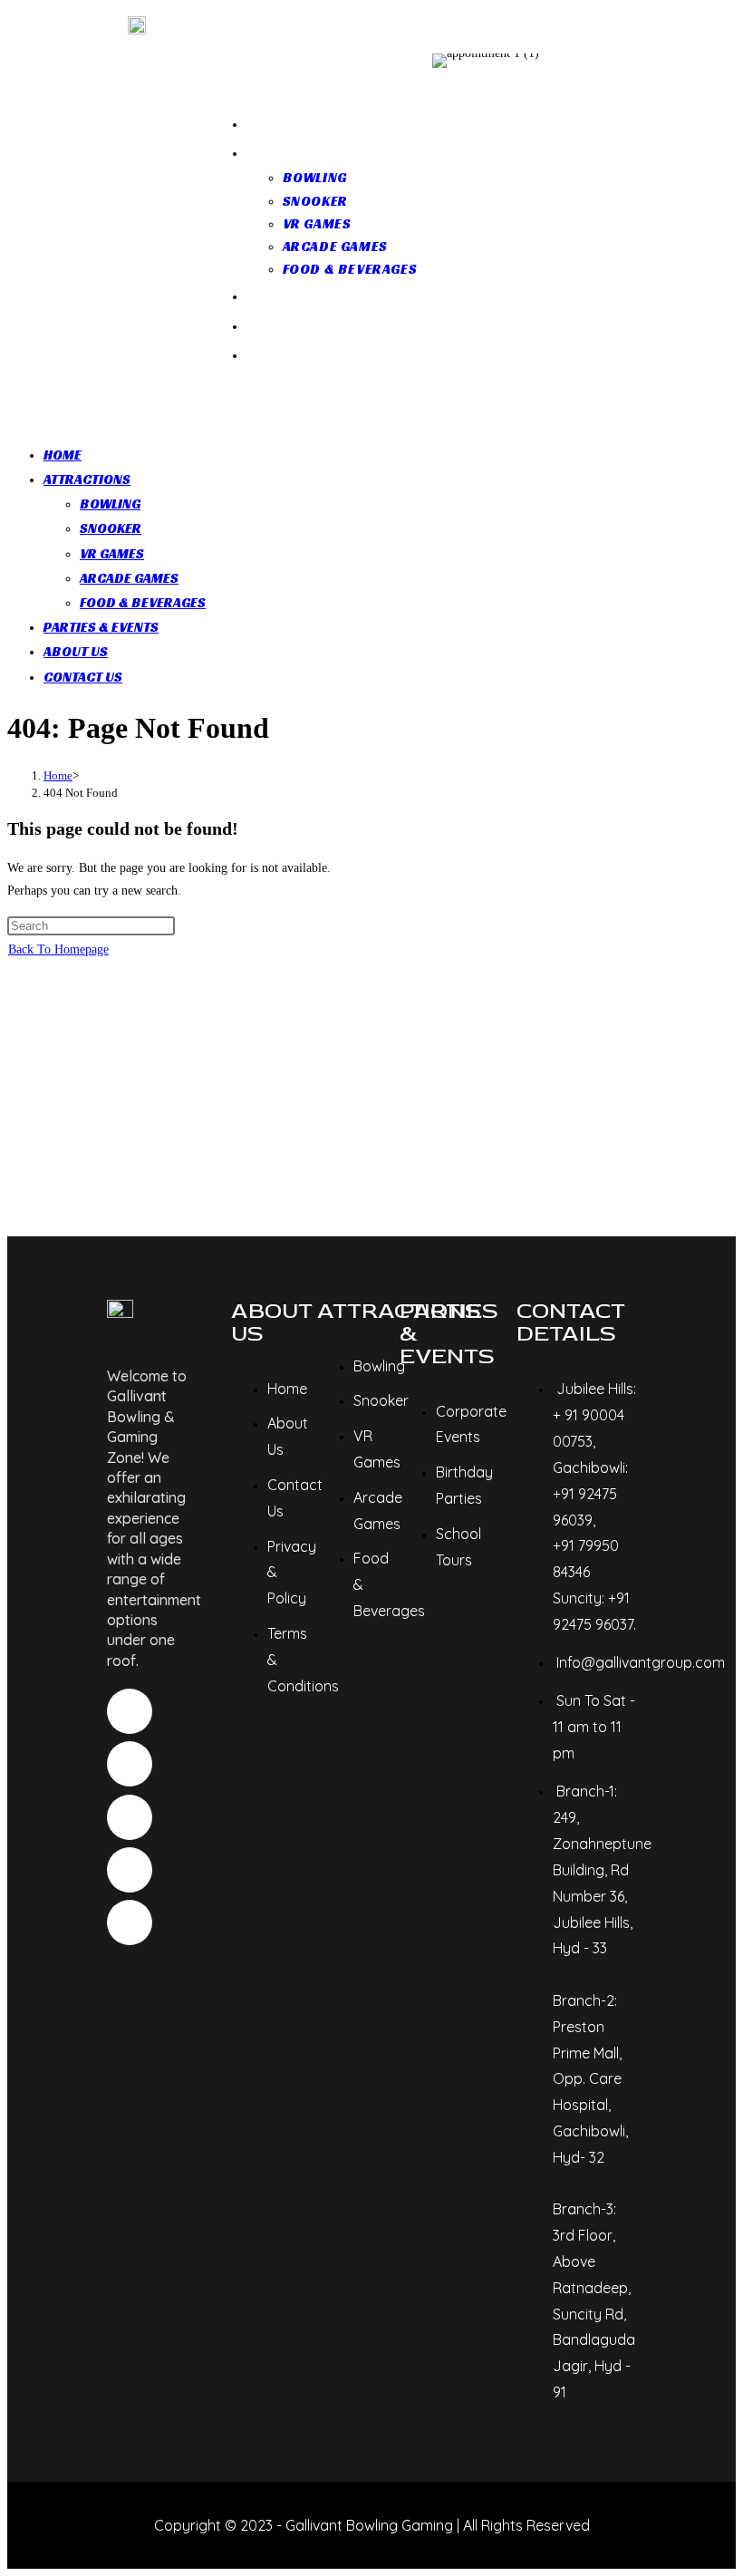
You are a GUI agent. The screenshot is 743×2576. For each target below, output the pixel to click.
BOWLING (110, 504)
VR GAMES (112, 553)
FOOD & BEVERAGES (143, 602)
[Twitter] (130, 1922)
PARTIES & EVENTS (101, 627)
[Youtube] (130, 1870)
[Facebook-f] (130, 1764)
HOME (63, 455)
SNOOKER (111, 528)
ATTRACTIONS (87, 479)
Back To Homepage (58, 949)
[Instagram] (130, 1711)
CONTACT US (83, 677)
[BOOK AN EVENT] (538, 61)
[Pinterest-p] (130, 1817)
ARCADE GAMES (129, 578)
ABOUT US (76, 651)
